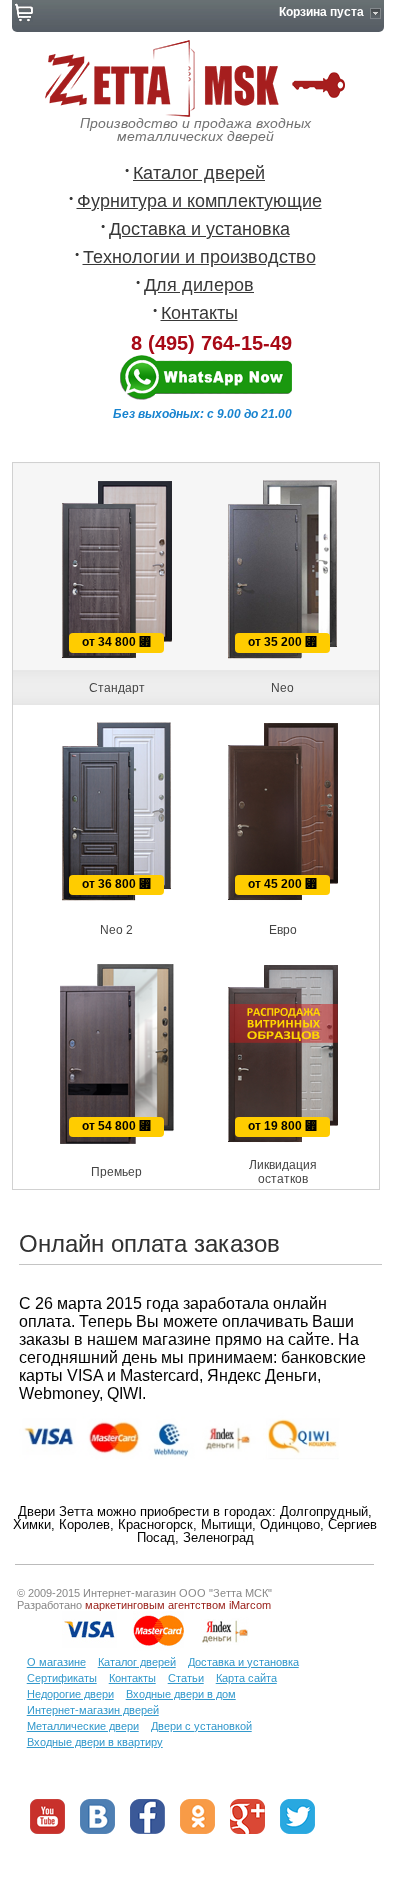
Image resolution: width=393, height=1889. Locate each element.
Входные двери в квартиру (95, 1742)
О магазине (56, 1662)
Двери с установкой (201, 1726)
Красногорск (155, 1524)
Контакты (199, 313)
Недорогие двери (70, 1694)
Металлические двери (83, 1726)
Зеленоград (218, 1537)
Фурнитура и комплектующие (199, 201)
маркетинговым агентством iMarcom (178, 1605)
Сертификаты (62, 1678)
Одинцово (290, 1524)
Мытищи (226, 1524)
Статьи (186, 1678)
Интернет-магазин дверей (93, 1710)
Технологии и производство (199, 257)
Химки (32, 1524)
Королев (84, 1524)
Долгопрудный (324, 1511)
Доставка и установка (199, 229)
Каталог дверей (199, 173)
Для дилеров (199, 285)
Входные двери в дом (181, 1694)
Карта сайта (246, 1678)
